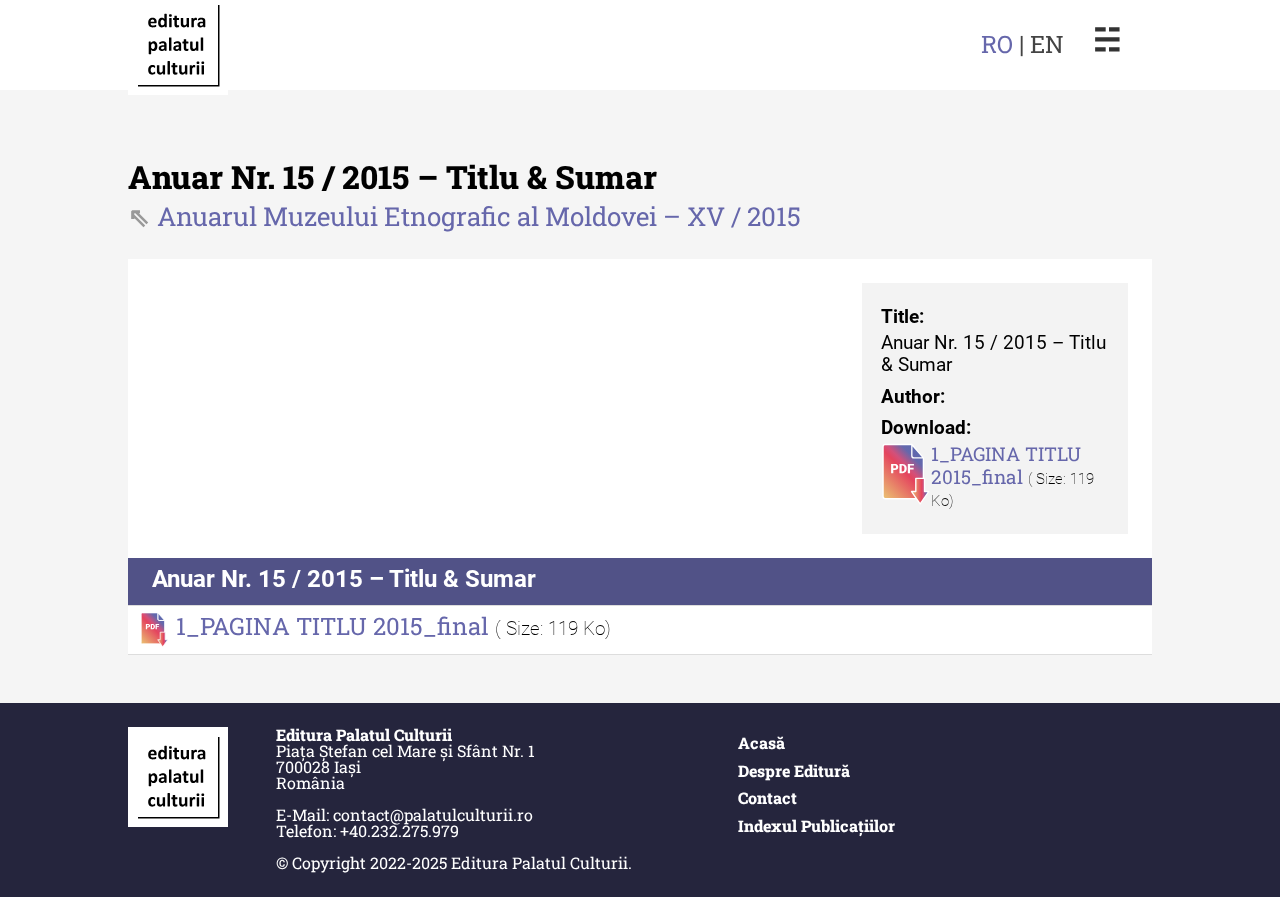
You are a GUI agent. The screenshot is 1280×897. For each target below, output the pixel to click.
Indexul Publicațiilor (816, 825)
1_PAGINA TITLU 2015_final (1006, 465)
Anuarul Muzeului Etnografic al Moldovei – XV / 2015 (479, 216)
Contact (767, 797)
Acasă (761, 742)
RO (997, 44)
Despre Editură (794, 770)
